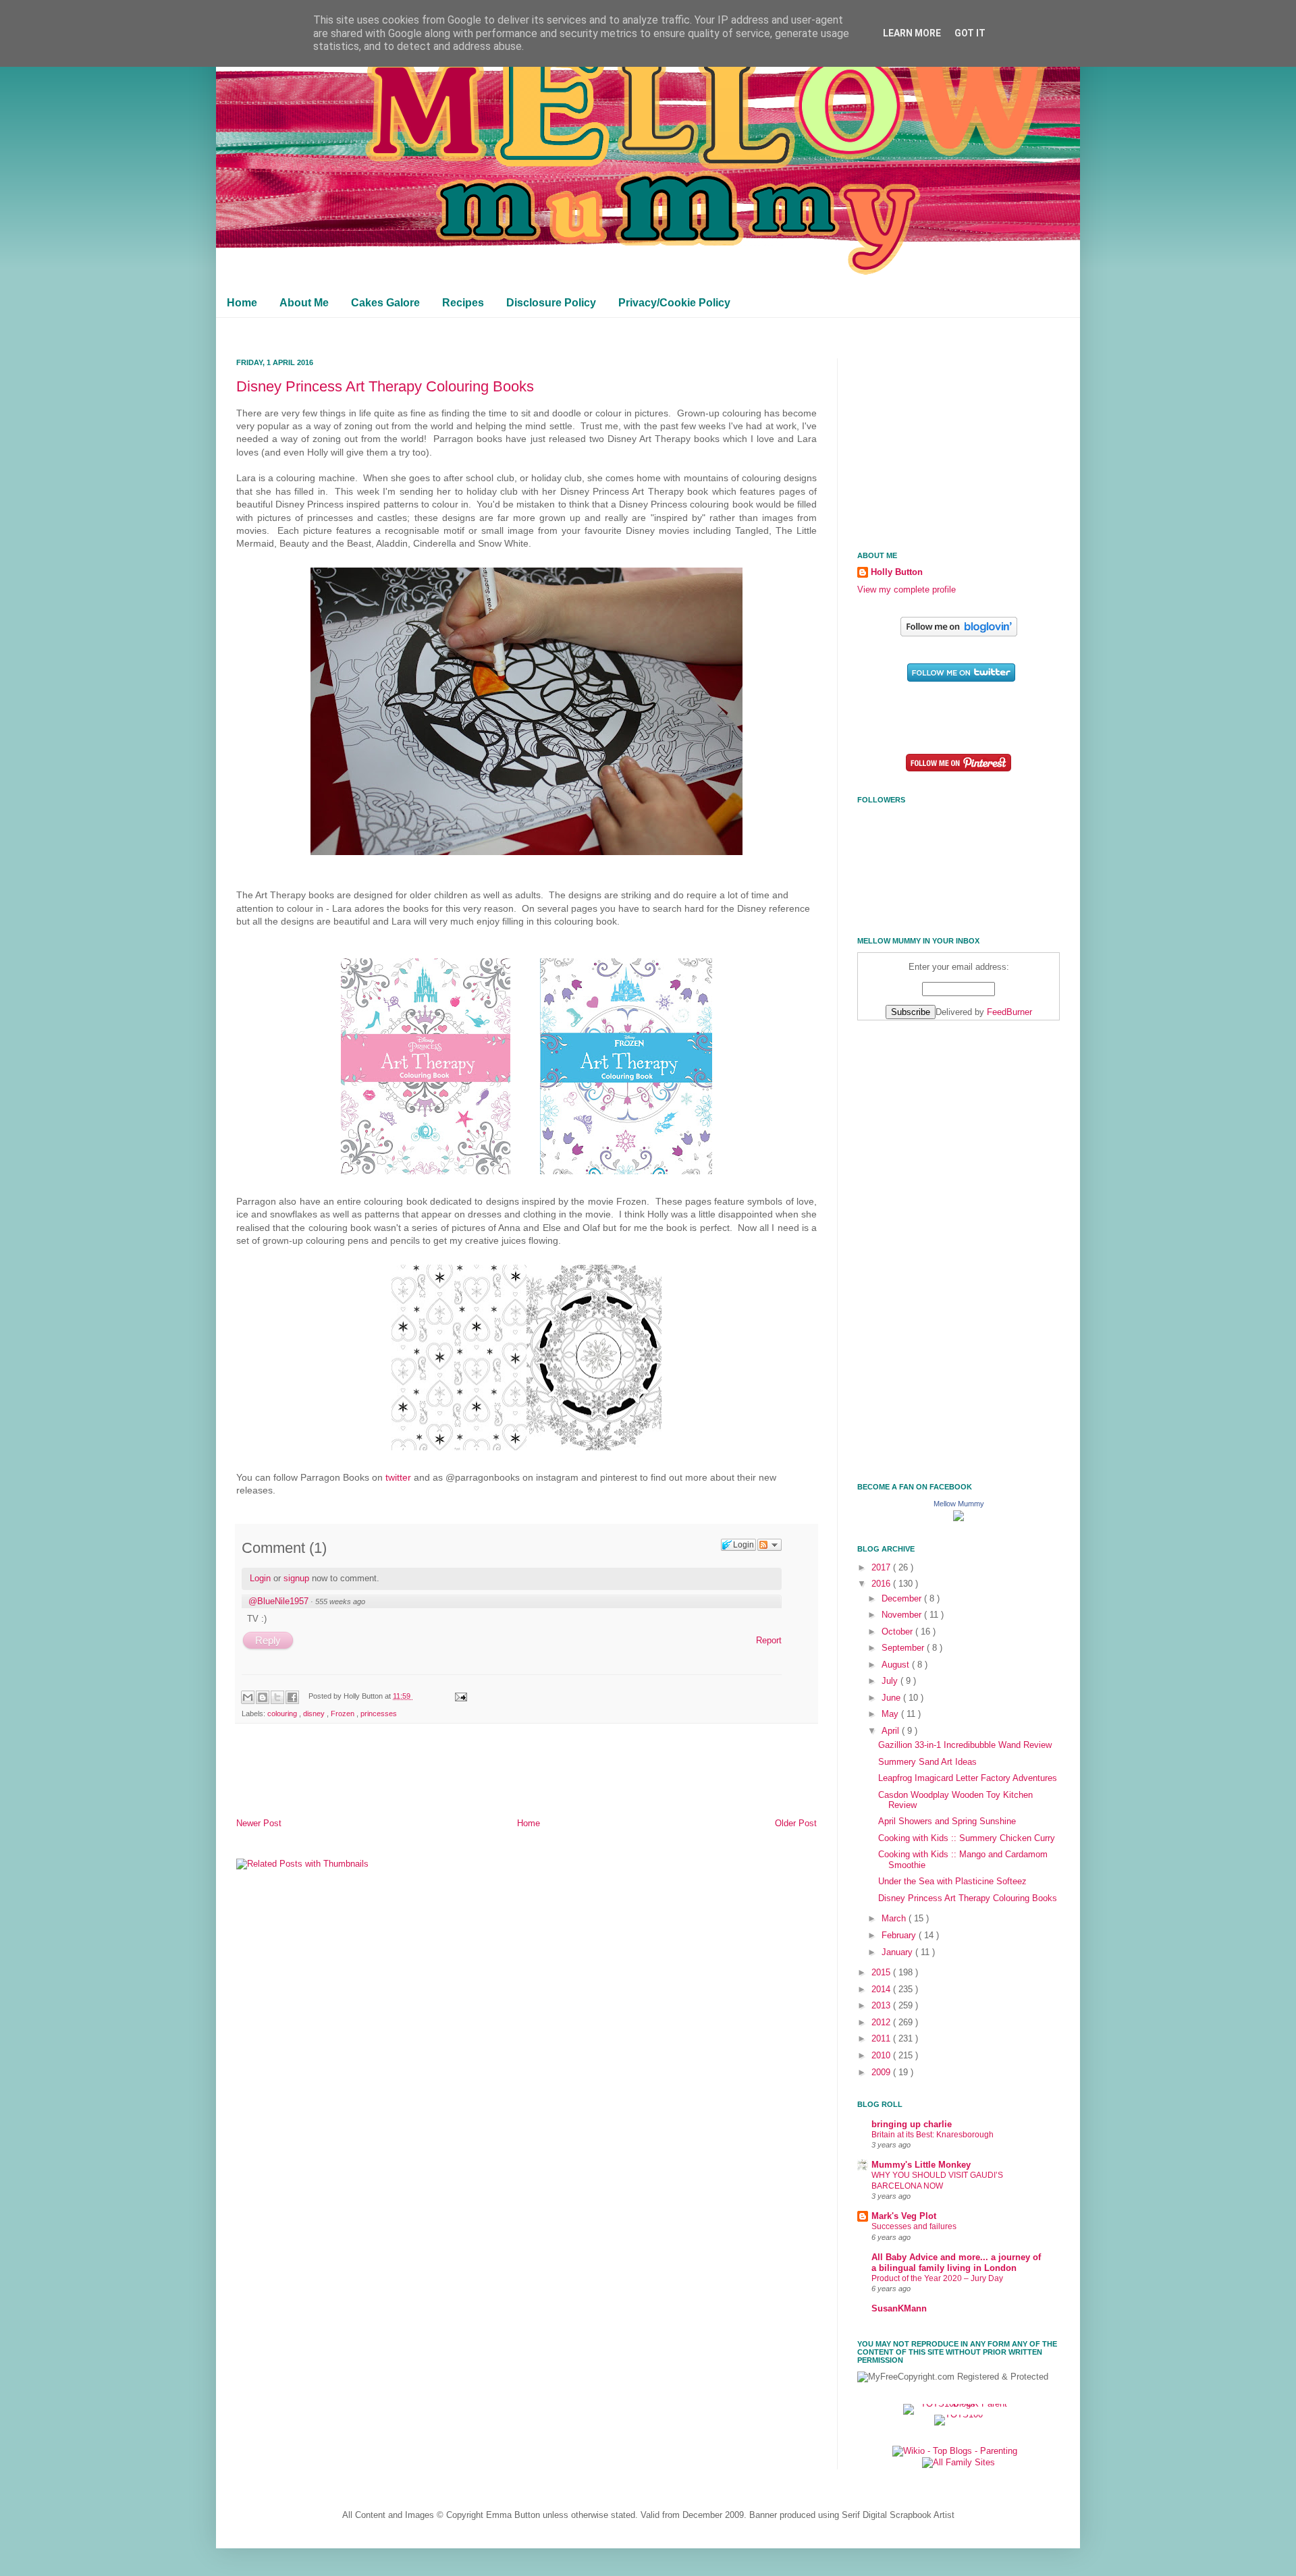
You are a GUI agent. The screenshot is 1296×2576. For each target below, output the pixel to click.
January (898, 1952)
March (895, 1919)
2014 (882, 1990)
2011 (882, 2039)
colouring (283, 1714)
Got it (970, 33)
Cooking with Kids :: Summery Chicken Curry (967, 1838)
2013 (882, 2006)
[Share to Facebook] (292, 1697)
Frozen (344, 1714)
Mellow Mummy (959, 1504)
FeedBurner (1009, 1012)
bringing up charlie (912, 2125)
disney (315, 1714)
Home (242, 303)
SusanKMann (899, 2309)
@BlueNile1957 (278, 1601)
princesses (379, 1714)
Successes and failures (914, 2226)
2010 (882, 2056)
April (892, 1731)
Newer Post (259, 1824)
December (903, 1599)
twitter (398, 1477)
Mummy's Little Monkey (921, 2165)
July (891, 1681)
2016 (882, 1584)
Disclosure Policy (551, 303)
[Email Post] (459, 1696)
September (904, 1648)
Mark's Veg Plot (904, 2216)
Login (260, 1578)
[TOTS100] (959, 2415)
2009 (882, 2073)
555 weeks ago (340, 1601)
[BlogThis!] (263, 1697)
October (898, 1632)
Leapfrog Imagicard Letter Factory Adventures (968, 1778)
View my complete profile (907, 590)
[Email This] (248, 1697)
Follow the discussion (769, 1545)
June (892, 1698)
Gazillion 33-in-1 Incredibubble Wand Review (965, 1745)
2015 (882, 1973)
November (903, 1615)
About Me (304, 303)
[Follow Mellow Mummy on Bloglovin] (959, 634)
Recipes (463, 303)
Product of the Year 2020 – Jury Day (937, 2278)
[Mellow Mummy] (959, 1518)
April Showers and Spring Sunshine (947, 1821)
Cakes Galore (385, 303)
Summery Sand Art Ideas (927, 1762)
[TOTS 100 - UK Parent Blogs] (959, 2404)
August (897, 1665)
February (900, 1936)
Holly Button (897, 572)
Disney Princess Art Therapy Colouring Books (385, 386)
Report (769, 1640)
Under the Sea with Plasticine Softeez (952, 1882)
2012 (882, 2023)
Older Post (796, 1824)
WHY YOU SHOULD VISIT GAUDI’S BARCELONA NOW (937, 2181)
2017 (882, 1568)
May (891, 1714)
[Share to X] (277, 1697)
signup (296, 1578)
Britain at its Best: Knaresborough (933, 2135)
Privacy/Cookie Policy (674, 303)
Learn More (912, 33)
